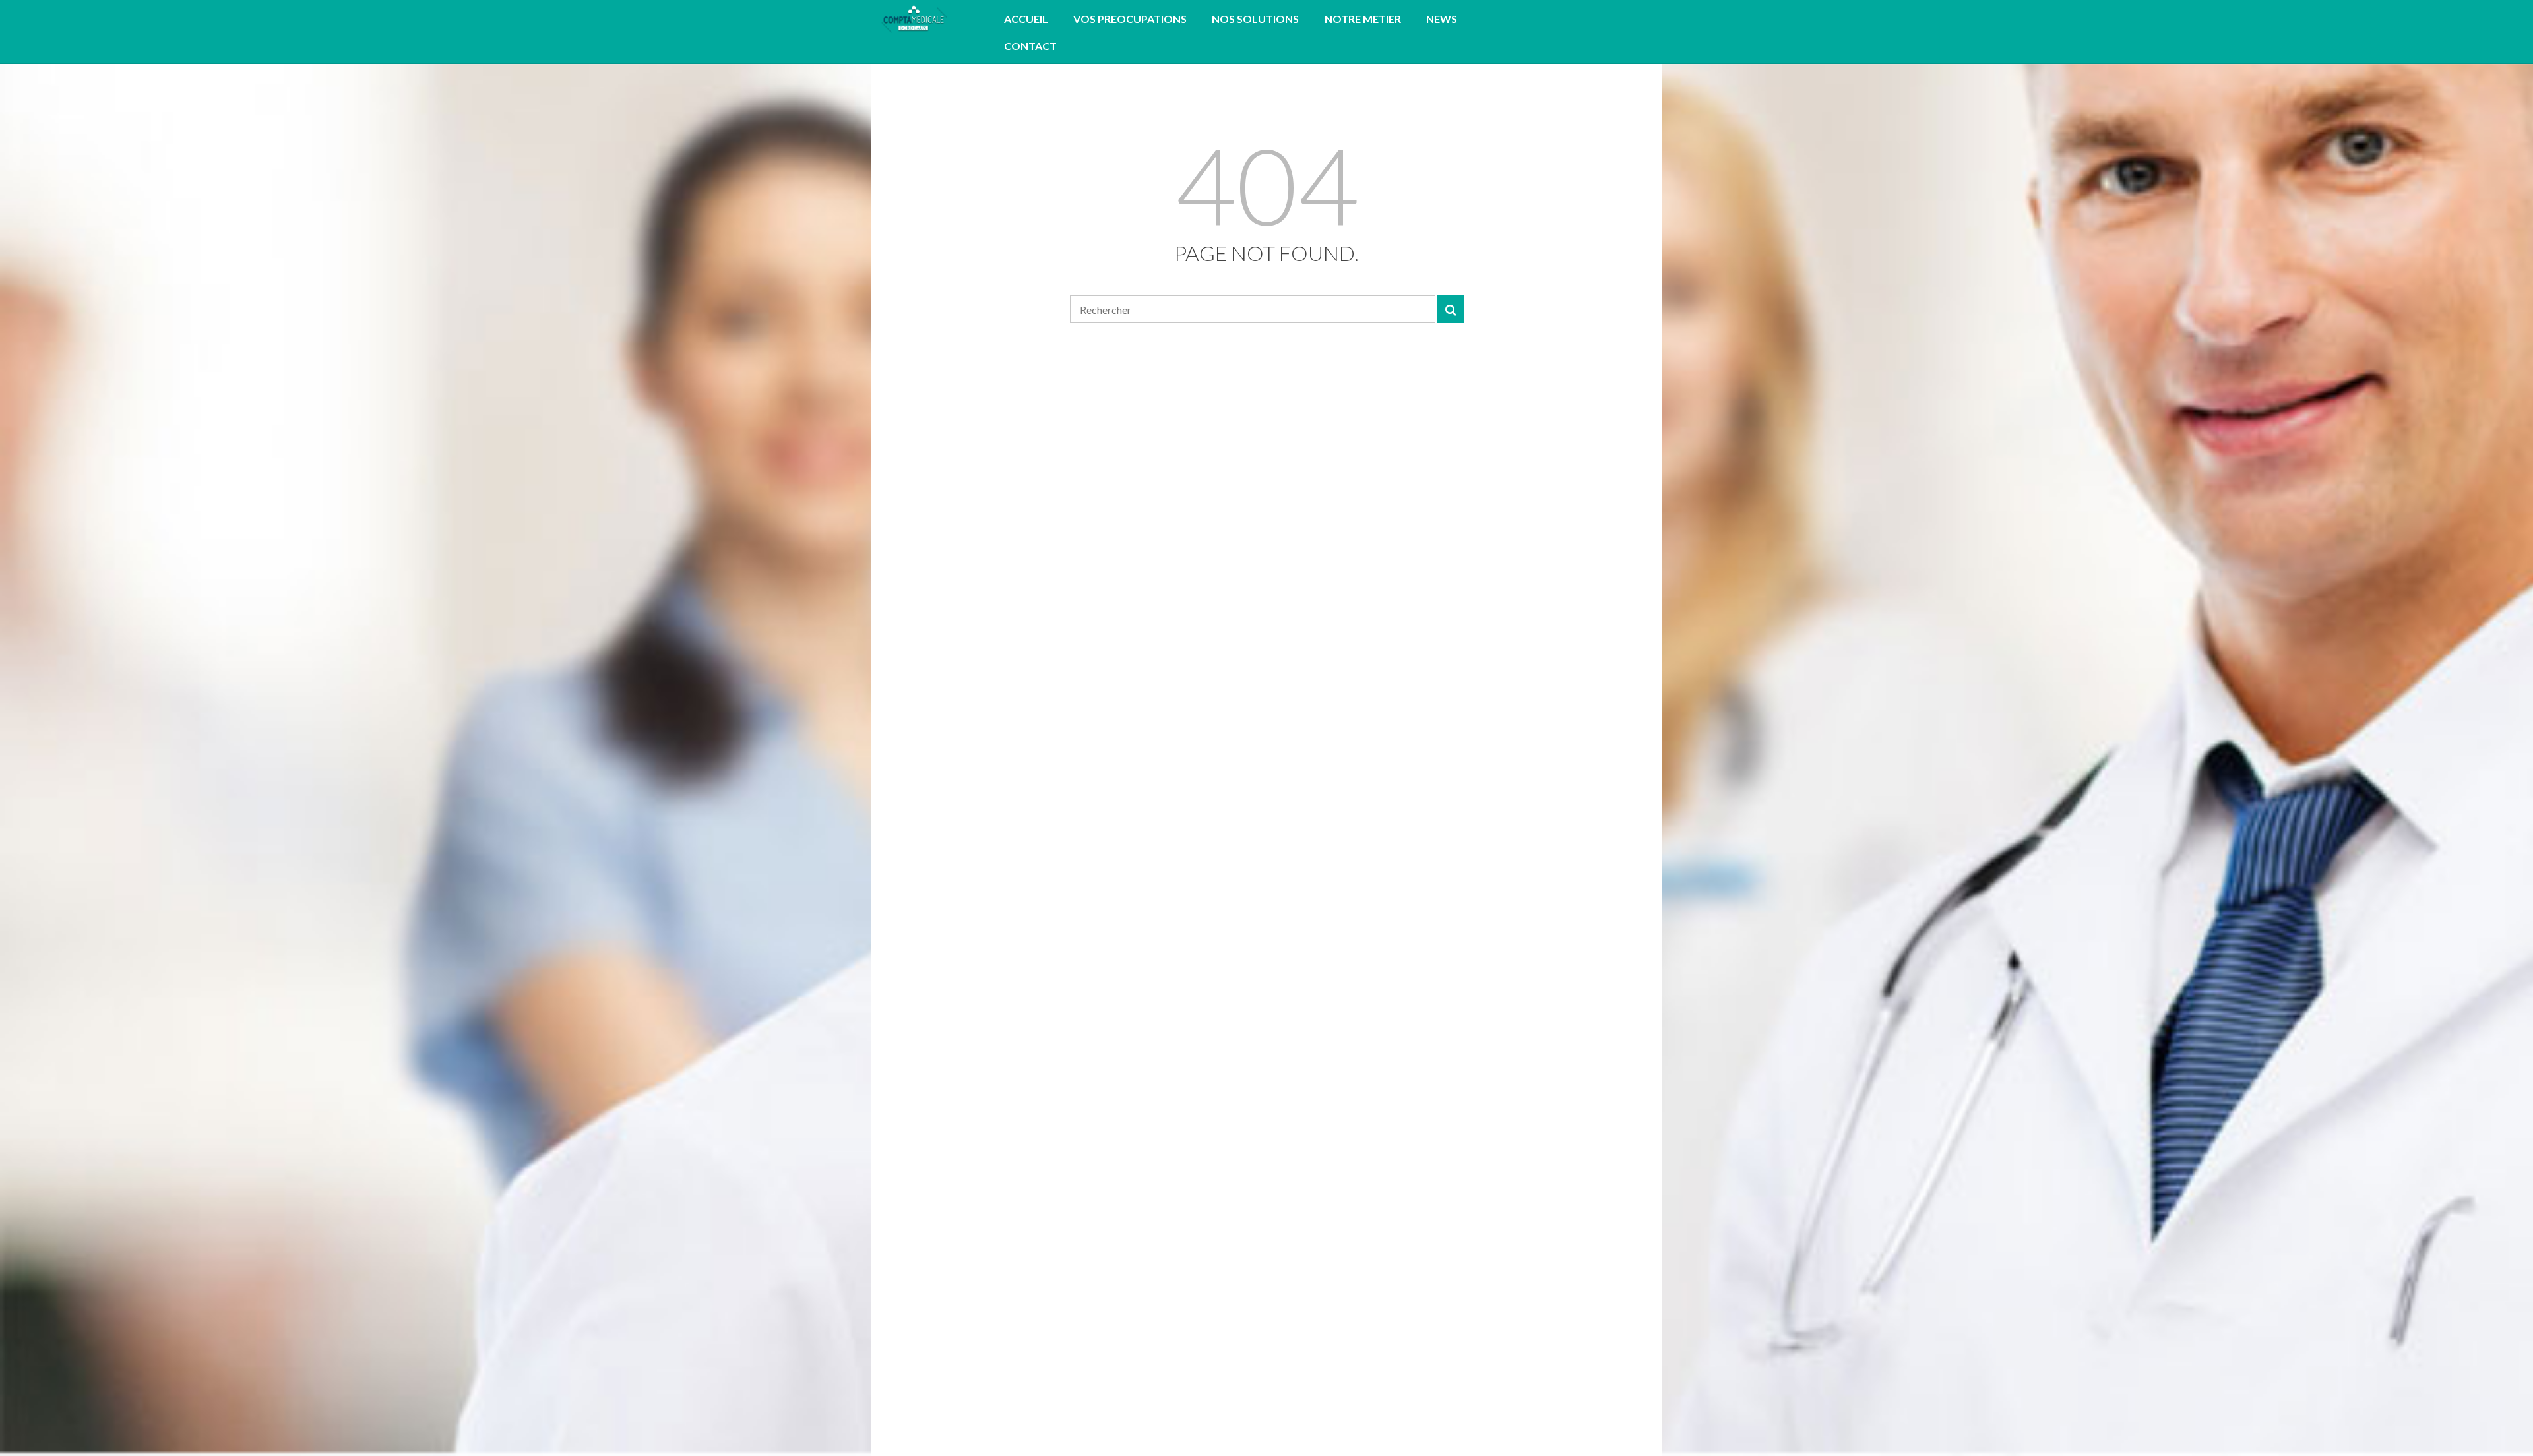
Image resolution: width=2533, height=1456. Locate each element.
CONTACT (1030, 46)
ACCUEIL (1026, 19)
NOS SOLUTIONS (1255, 19)
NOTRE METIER (1363, 19)
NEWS (1442, 19)
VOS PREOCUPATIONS (1130, 19)
